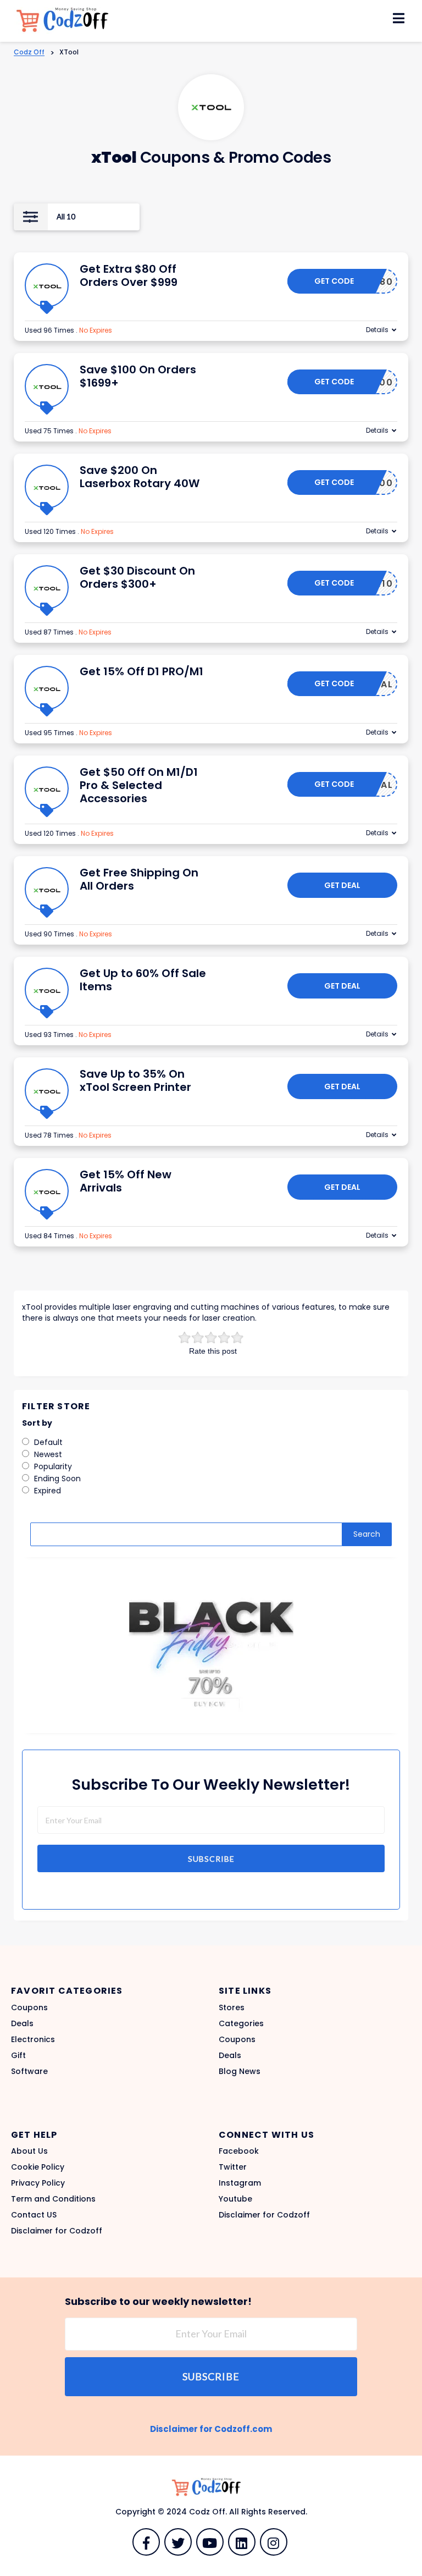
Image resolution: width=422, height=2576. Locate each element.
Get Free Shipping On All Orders (139, 879)
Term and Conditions (53, 2199)
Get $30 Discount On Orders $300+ (137, 577)
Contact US (34, 2215)
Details (377, 330)
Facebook (239, 2151)
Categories (241, 2023)
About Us (29, 2151)
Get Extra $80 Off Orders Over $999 (129, 275)
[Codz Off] (69, 20)
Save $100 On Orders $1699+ (138, 376)
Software (29, 2071)
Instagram (240, 2183)
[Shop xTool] (211, 107)
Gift (18, 2055)
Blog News (240, 2071)
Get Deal (342, 885)
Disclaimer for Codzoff (57, 2231)
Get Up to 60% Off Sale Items (143, 980)
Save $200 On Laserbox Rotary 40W (140, 477)
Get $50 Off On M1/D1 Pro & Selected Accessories (139, 785)
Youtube (235, 2199)
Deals (22, 2023)
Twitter (233, 2167)
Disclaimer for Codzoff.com (211, 2429)
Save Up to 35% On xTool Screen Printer (135, 1080)
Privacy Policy (38, 2183)
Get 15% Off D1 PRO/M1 (141, 671)
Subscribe (211, 1859)
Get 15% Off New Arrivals (126, 1181)
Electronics (33, 2039)
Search (367, 1534)
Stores (232, 2007)
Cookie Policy (38, 2167)
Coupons (29, 2007)
